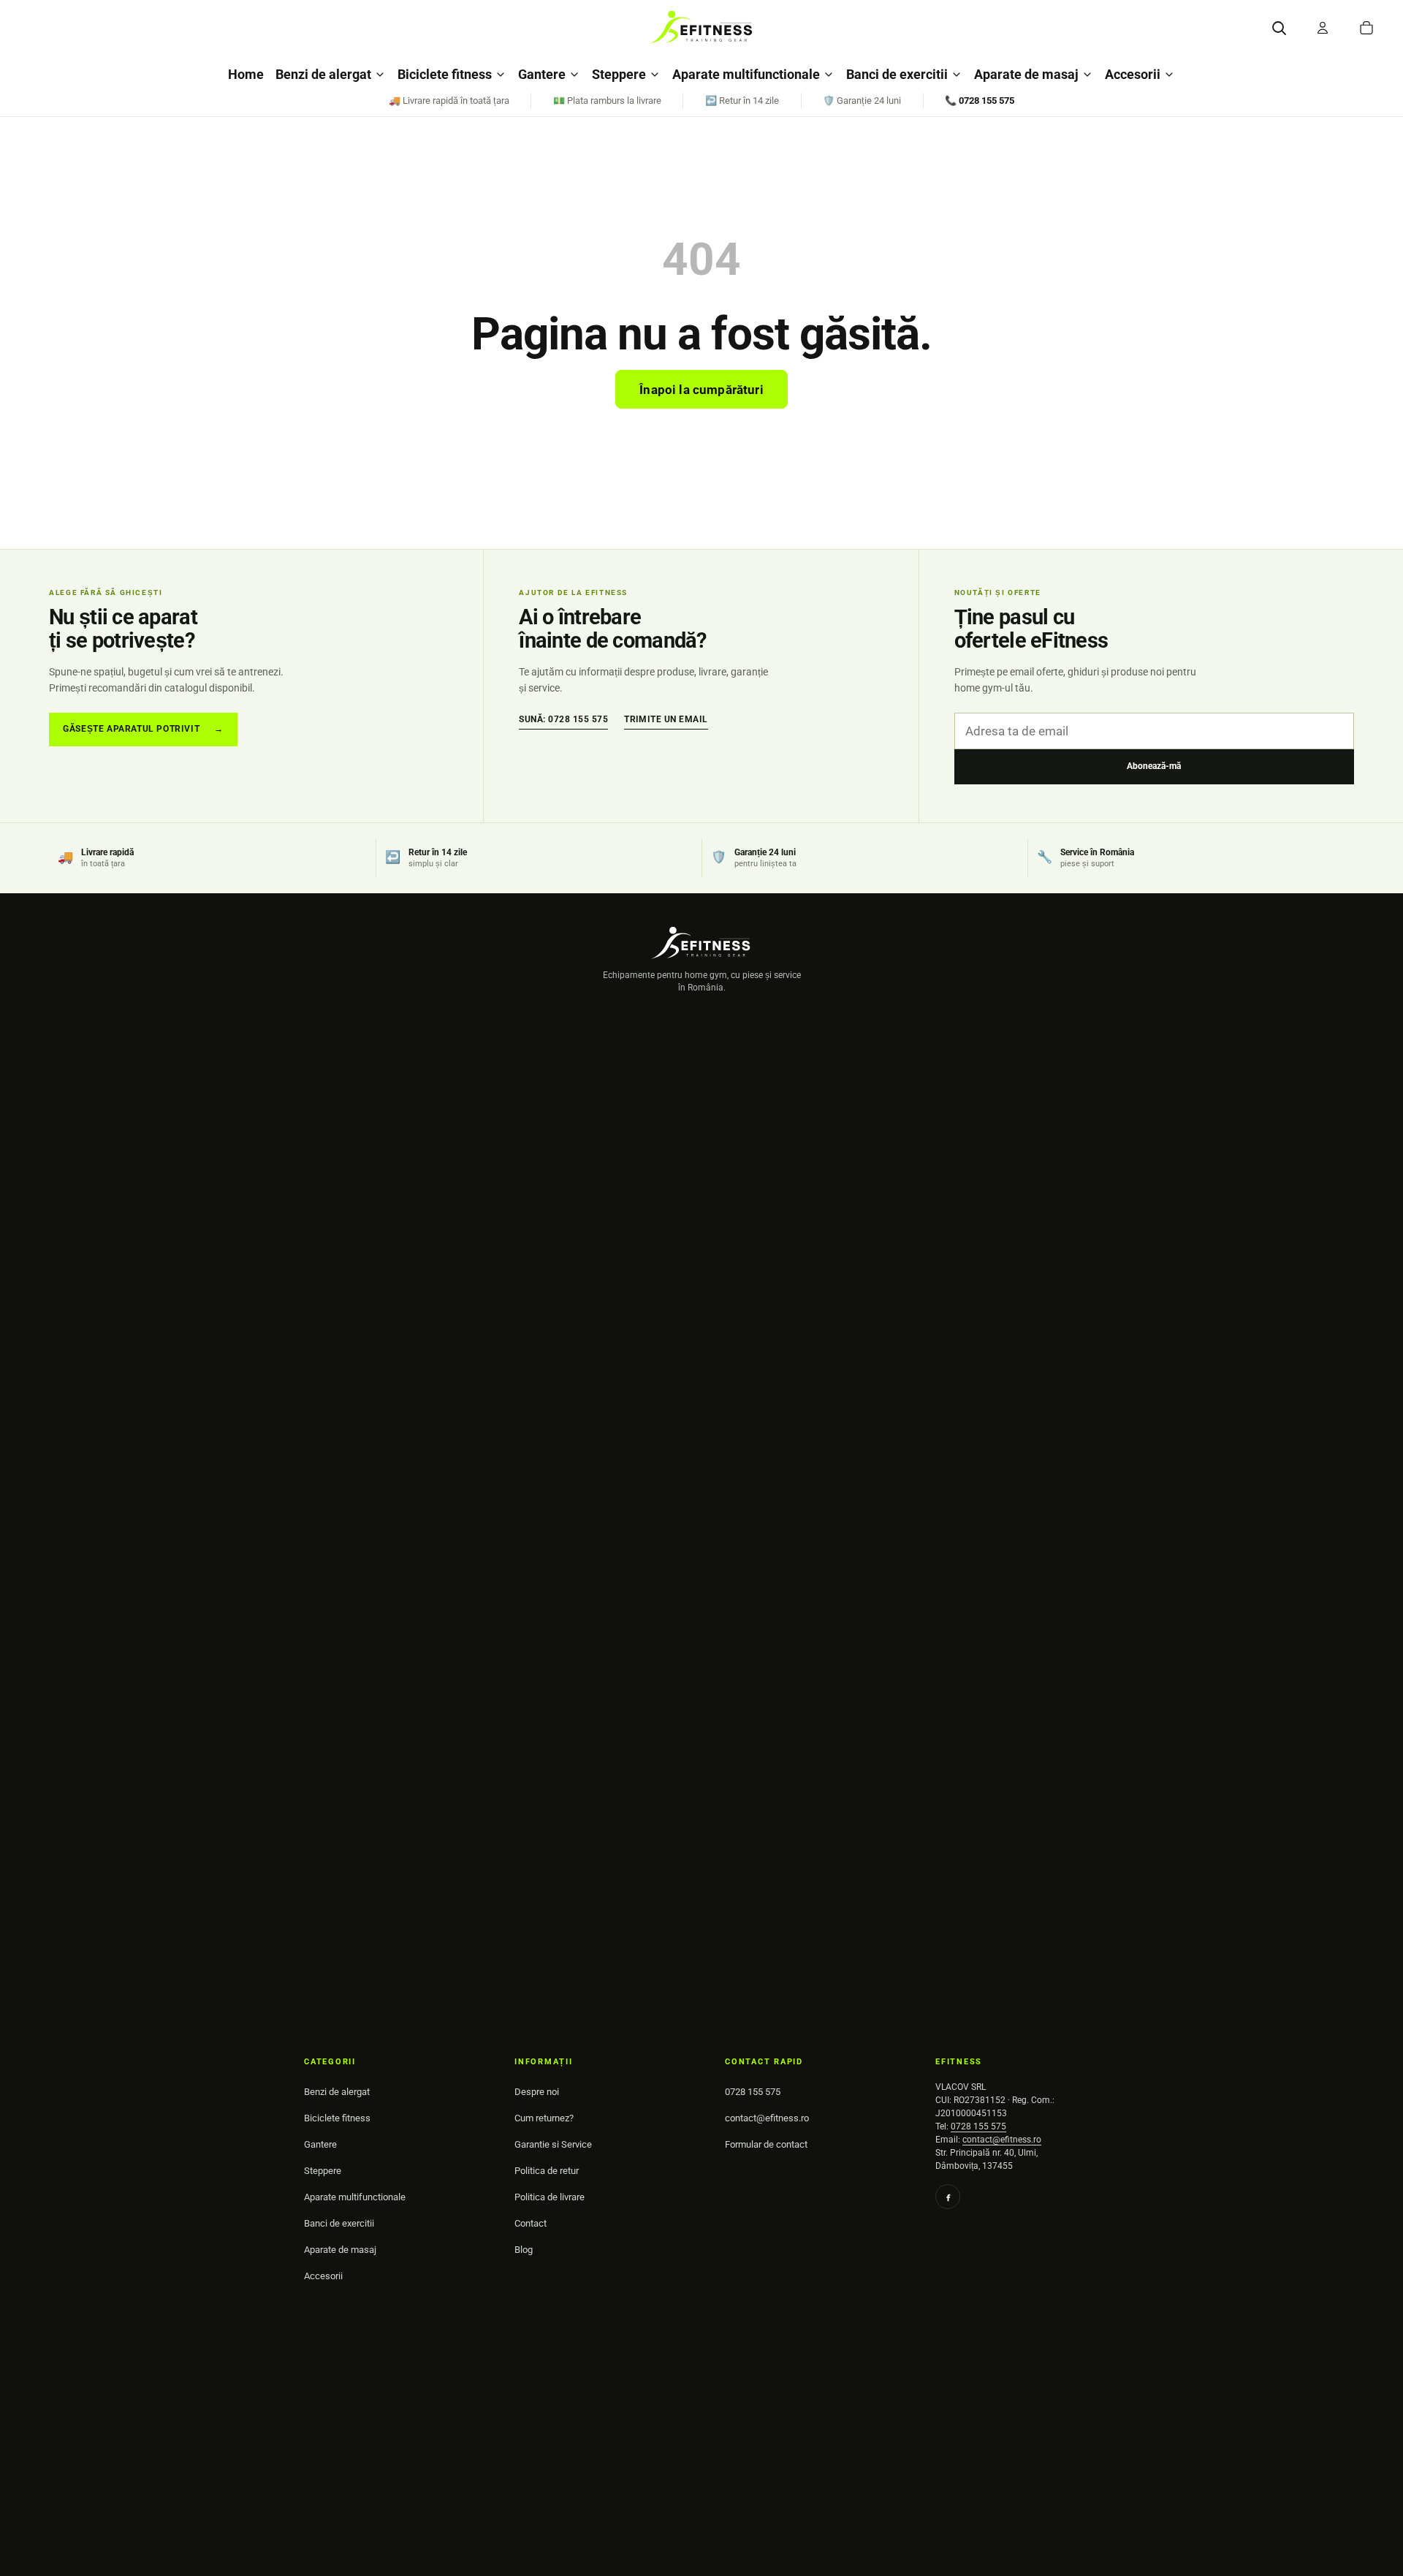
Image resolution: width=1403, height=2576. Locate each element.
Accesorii (1133, 74)
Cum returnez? (544, 2118)
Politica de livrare (550, 2197)
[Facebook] (948, 2197)
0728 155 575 (753, 2092)
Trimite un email (666, 719)
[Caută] (1279, 28)
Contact (531, 2223)
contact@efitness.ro (767, 2118)
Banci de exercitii (897, 74)
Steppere (619, 74)
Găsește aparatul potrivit (143, 729)
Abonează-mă (1154, 766)
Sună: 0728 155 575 (563, 719)
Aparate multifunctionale (746, 74)
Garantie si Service (553, 2144)
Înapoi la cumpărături (701, 390)
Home (246, 74)
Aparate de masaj (1026, 74)
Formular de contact (766, 2144)
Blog (524, 2250)
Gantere (542, 74)
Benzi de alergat (323, 74)
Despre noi (537, 2092)
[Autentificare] (1323, 28)
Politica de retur (547, 2171)
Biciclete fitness (445, 74)
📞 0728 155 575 (980, 101)
